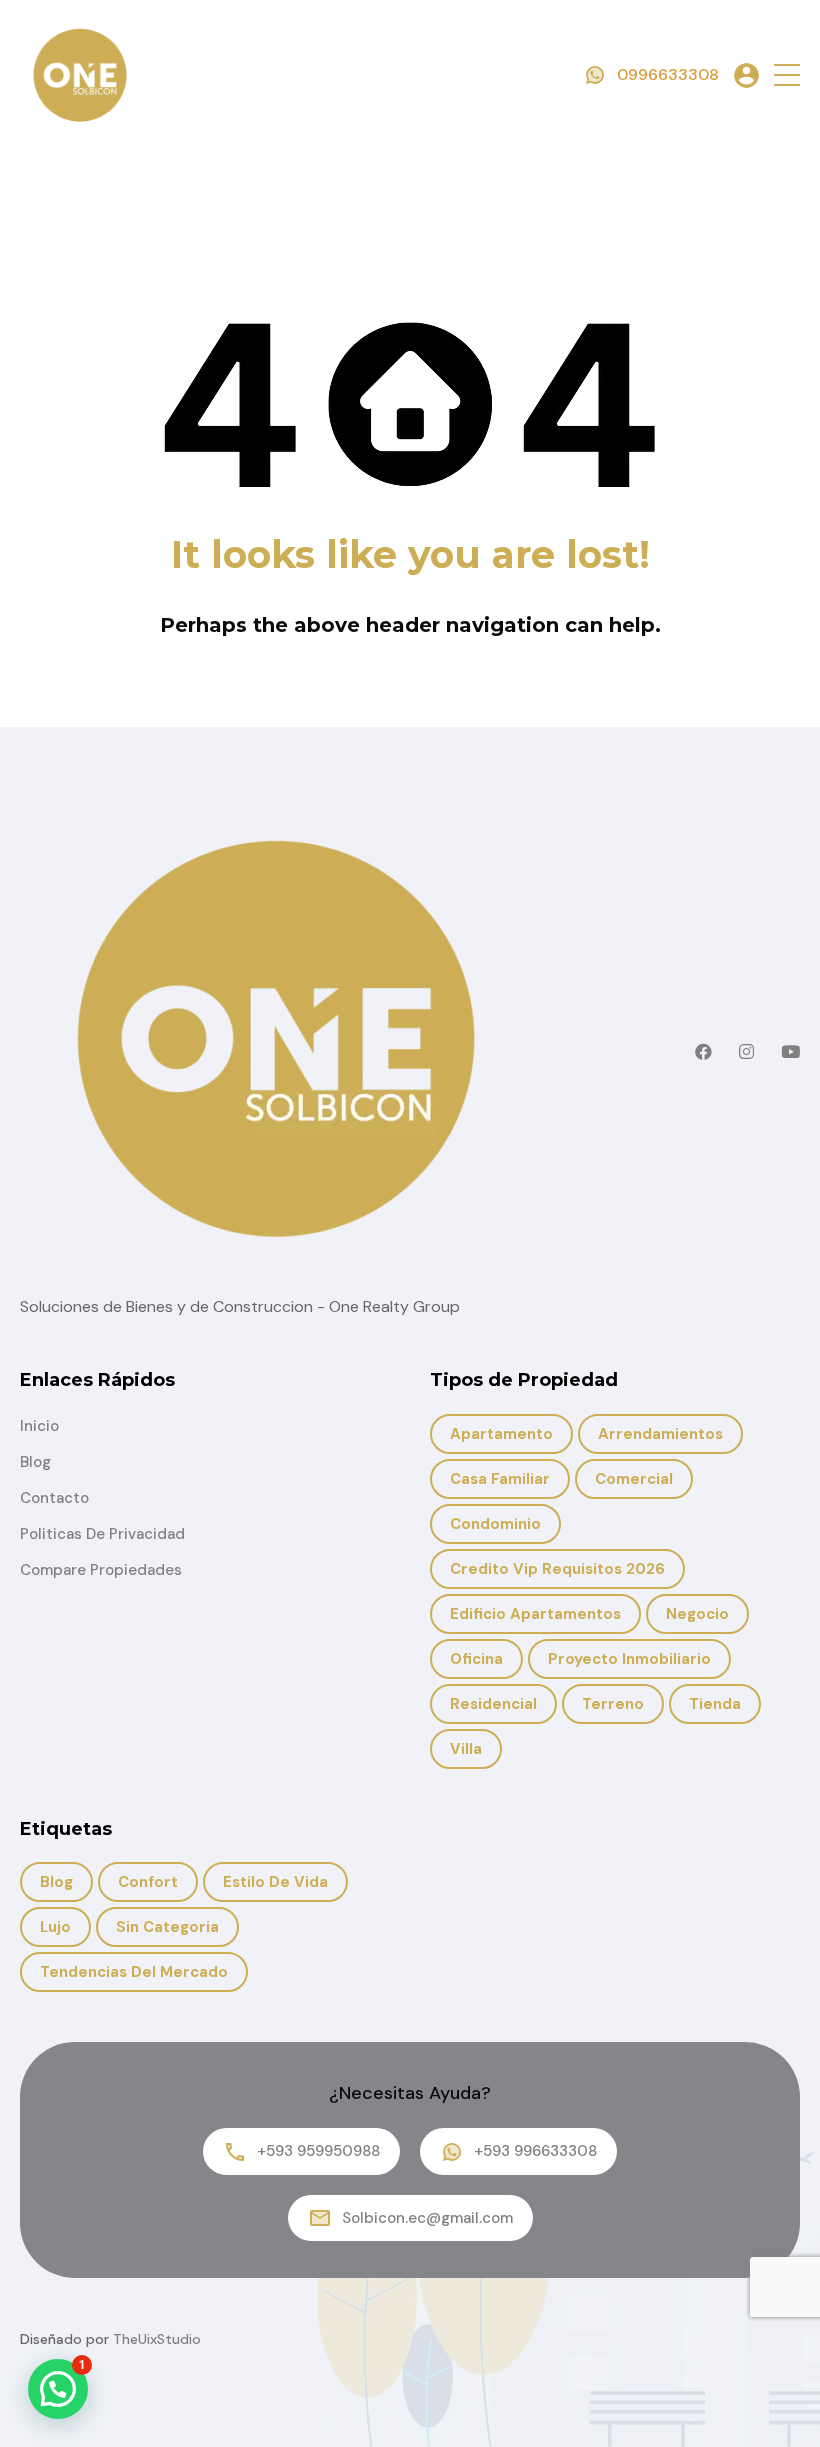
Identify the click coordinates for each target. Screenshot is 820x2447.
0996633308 (668, 74)
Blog (35, 1462)
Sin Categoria (167, 1927)
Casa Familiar (500, 1479)
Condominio (495, 1524)
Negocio (697, 1614)
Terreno (613, 1704)
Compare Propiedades (101, 1570)
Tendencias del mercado (134, 1972)
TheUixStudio (157, 2339)
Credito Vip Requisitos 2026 (557, 1569)
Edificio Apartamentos (535, 1614)
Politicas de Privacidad (102, 1534)
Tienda (715, 1704)
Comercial (634, 1479)
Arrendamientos (660, 1434)
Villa (466, 1749)
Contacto (54, 1498)
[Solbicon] (80, 73)
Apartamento (501, 1434)
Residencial (493, 1704)
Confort (148, 1882)
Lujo (55, 1927)
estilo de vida (275, 1882)
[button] (787, 75)
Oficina (476, 1659)
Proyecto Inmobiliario (629, 1659)
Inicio (39, 1426)
